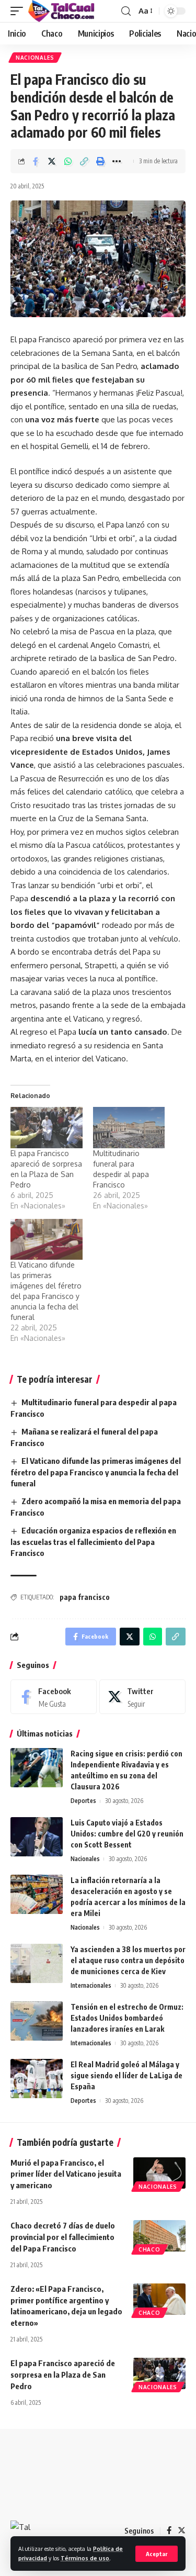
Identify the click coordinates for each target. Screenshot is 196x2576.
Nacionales (35, 58)
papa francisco (85, 1597)
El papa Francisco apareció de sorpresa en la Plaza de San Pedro (63, 2375)
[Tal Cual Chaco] (61, 11)
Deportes (83, 1801)
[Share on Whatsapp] (68, 161)
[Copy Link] (84, 161)
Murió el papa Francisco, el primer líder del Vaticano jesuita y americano (66, 2174)
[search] (126, 11)
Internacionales (91, 1985)
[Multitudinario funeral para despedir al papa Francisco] (129, 1128)
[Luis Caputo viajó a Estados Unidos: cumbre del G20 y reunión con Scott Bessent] (37, 1837)
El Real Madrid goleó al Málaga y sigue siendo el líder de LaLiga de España (126, 2075)
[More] (117, 161)
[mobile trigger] (19, 11)
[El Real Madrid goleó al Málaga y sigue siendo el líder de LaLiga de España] (37, 2079)
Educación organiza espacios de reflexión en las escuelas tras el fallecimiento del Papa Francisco (93, 1542)
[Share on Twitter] (52, 161)
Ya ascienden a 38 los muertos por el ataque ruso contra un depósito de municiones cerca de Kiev (128, 1960)
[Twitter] (142, 1697)
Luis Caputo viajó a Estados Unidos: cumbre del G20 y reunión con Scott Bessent (127, 1834)
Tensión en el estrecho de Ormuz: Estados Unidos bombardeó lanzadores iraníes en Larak (127, 2018)
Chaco (149, 2249)
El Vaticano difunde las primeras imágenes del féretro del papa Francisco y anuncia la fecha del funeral (96, 1472)
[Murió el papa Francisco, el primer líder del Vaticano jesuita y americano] (159, 2173)
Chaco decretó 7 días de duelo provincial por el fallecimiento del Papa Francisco (63, 2237)
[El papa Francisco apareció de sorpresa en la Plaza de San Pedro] (47, 1128)
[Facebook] (54, 1697)
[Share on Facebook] (36, 161)
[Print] (100, 161)
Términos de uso (85, 2558)
